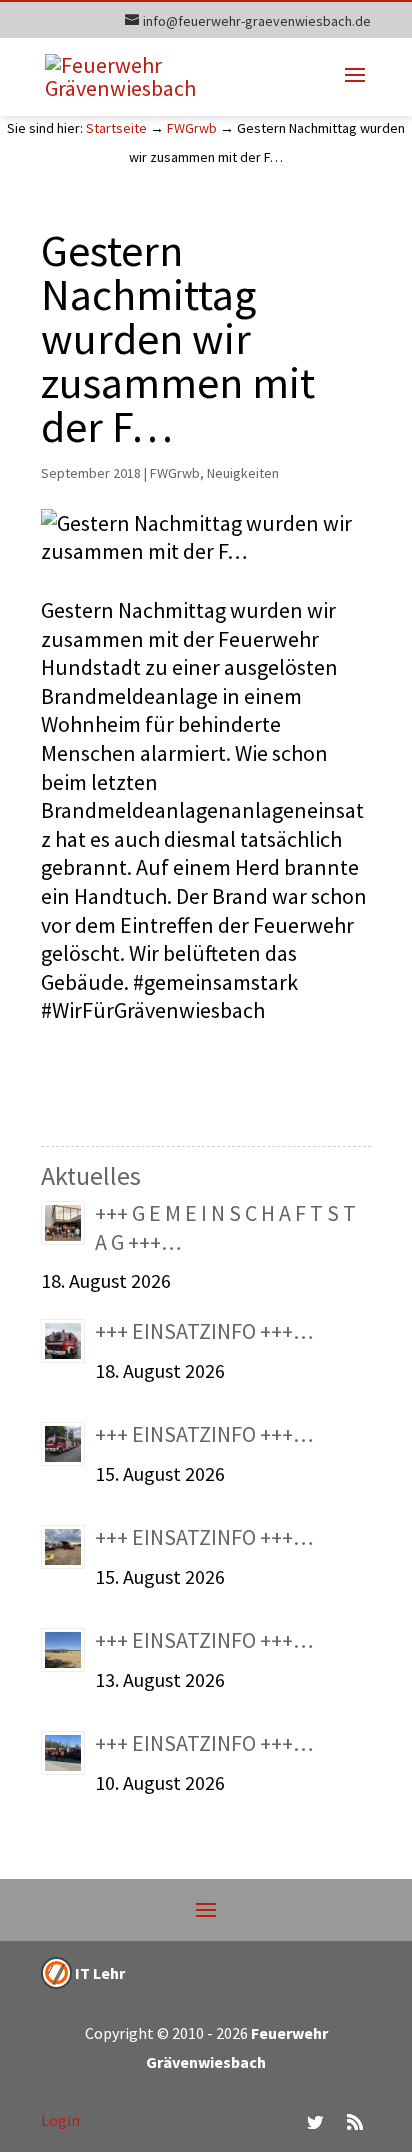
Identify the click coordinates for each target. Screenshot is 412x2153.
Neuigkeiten (243, 473)
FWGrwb (192, 128)
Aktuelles (91, 1175)
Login (60, 2120)
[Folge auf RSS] (355, 2122)
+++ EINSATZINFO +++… (204, 1331)
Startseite (116, 128)
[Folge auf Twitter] (315, 2122)
